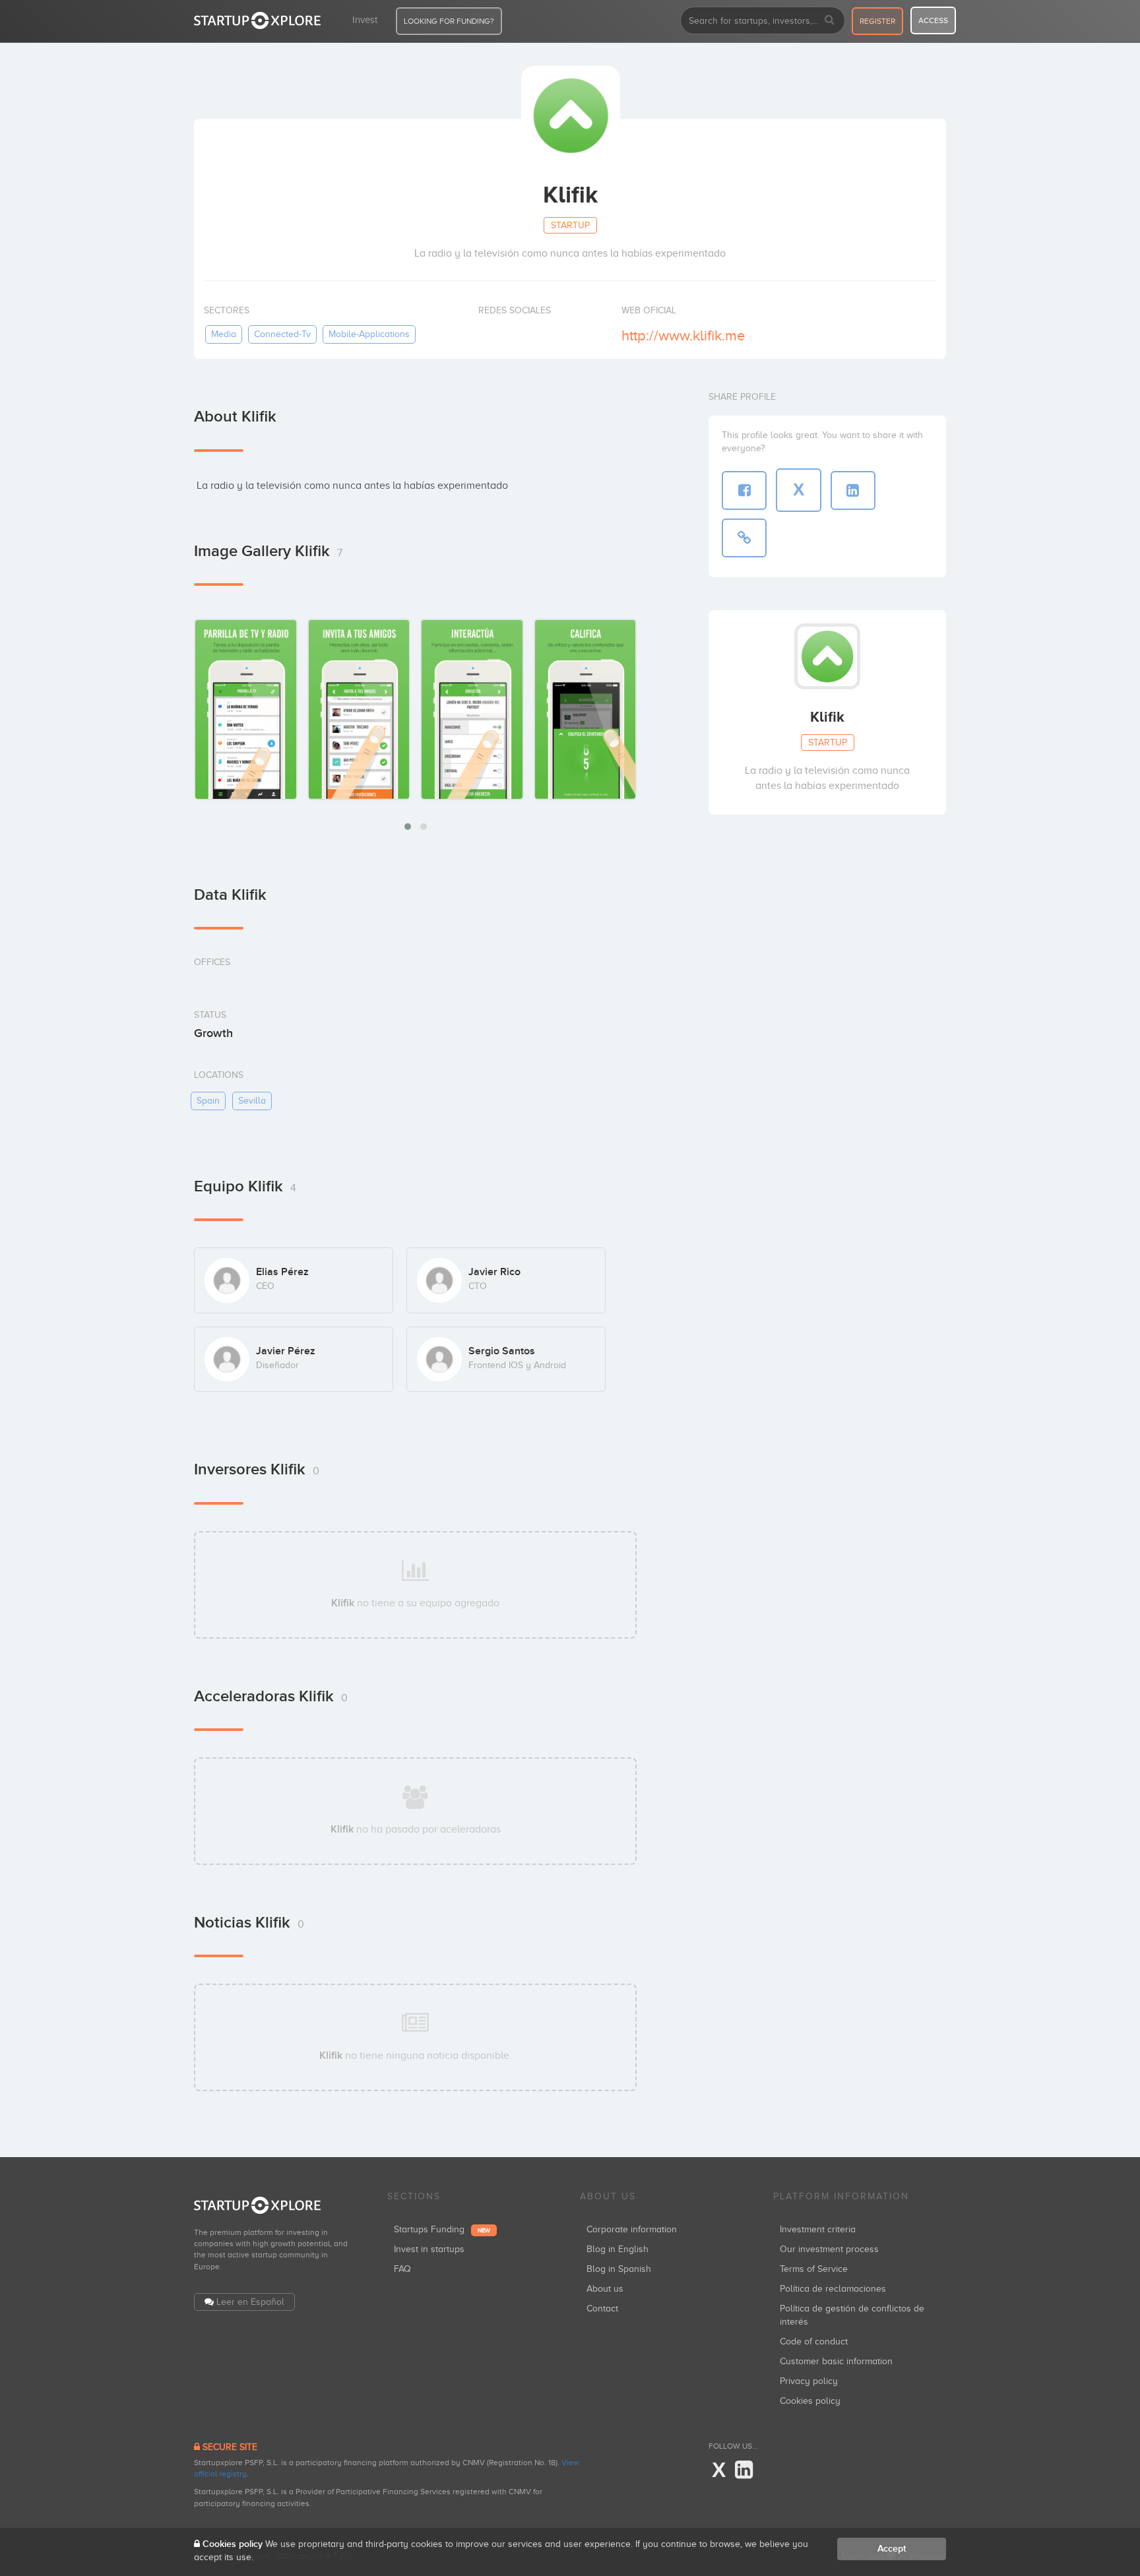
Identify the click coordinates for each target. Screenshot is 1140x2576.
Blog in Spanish (619, 2269)
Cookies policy (810, 2401)
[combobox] (763, 20)
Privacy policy (809, 2381)
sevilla (252, 1101)
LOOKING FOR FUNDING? (449, 21)
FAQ (402, 2269)
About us (605, 2289)
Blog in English (617, 2249)
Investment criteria (818, 2229)
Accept (892, 2549)
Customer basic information (836, 2361)
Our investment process (829, 2249)
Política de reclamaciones (833, 2289)
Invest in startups (429, 2249)
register (877, 21)
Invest (365, 20)
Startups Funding (442, 2229)
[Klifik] (246, 709)
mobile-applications (369, 334)
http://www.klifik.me (683, 335)
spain (208, 1101)
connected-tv (282, 334)
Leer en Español (250, 2302)
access (933, 20)
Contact (602, 2309)
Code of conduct (814, 2341)
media (224, 334)
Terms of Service (814, 2269)
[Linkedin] (744, 2470)
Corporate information (632, 2229)
